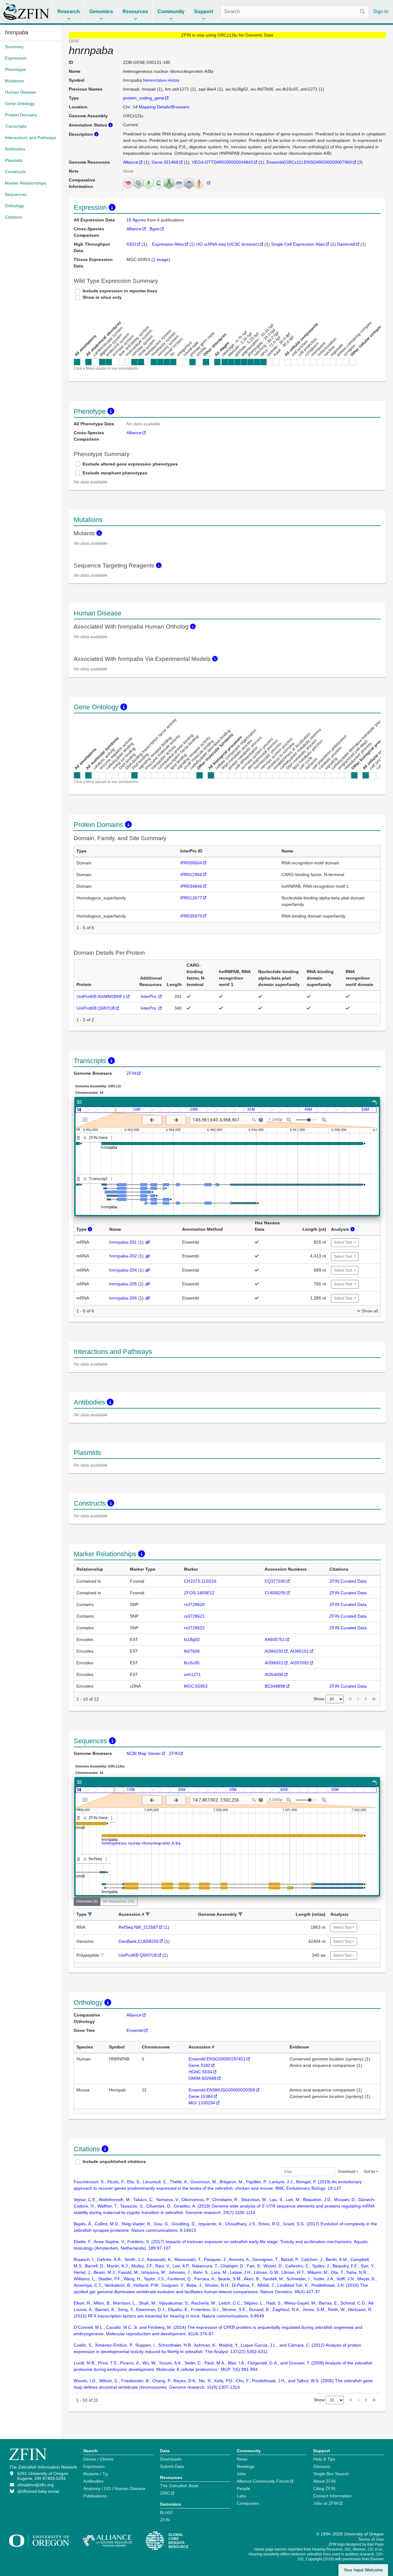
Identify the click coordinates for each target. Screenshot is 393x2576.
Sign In (381, 12)
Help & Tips (324, 2459)
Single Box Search (331, 2474)
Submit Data (172, 2466)
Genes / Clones (98, 2459)
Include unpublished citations (114, 2161)
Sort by (369, 2172)
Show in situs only (102, 297)
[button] (90, 1914)
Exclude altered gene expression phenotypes (130, 464)
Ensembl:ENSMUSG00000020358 (222, 2090)
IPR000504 (191, 863)
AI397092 (300, 1663)
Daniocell (346, 244)
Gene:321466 (165, 162)
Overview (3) (87, 1901)
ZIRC (165, 2493)
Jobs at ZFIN (326, 2503)
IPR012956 (191, 875)
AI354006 (274, 1674)
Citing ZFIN (324, 2488)
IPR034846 (191, 886)
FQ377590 (275, 1581)
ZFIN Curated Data (348, 1581)
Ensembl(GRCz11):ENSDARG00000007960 (309, 162)
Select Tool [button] (343, 1242)
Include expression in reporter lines (120, 291)
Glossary (322, 2466)
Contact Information (332, 2496)
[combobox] (295, 12)
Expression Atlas (168, 244)
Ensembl (135, 2030)
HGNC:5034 (200, 2072)
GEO (131, 244)
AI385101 (300, 1651)
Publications (95, 2496)
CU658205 (275, 1593)
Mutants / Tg (95, 2474)
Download (347, 2172)
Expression (94, 2466)
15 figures (137, 220)
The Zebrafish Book (179, 2486)
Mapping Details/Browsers (164, 107)
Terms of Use (371, 2539)
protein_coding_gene (144, 98)
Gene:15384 (201, 2096)
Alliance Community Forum (263, 2481)
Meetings (246, 2466)
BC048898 (275, 1686)
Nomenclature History (161, 80)
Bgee (155, 229)
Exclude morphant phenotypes (115, 473)
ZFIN (131, 1073)
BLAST (167, 2512)
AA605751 (275, 1639)
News (242, 2459)
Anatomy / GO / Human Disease (114, 2488)
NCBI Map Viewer (144, 1753)
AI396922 (274, 1663)
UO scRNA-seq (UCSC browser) (228, 244)
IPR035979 (191, 916)
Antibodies (93, 2481)
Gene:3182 (199, 2065)
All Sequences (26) (119, 1901)
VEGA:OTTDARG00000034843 (222, 162)
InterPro (149, 996)
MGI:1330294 (202, 2103)
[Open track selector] (86, 1120)
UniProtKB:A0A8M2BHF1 (101, 996)
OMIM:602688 (202, 2078)
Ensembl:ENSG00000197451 (217, 2059)
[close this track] (85, 1138)
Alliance (131, 162)
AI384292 (274, 1651)
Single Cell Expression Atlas (298, 244)
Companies (248, 2503)
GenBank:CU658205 (139, 1941)
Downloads (171, 2459)
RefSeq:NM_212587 (138, 1927)
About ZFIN (324, 2481)
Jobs (241, 2474)
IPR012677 (191, 898)
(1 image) (161, 259)
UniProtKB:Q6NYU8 (96, 1008)
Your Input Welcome (363, 2570)
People (243, 2488)
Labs (241, 2496)
